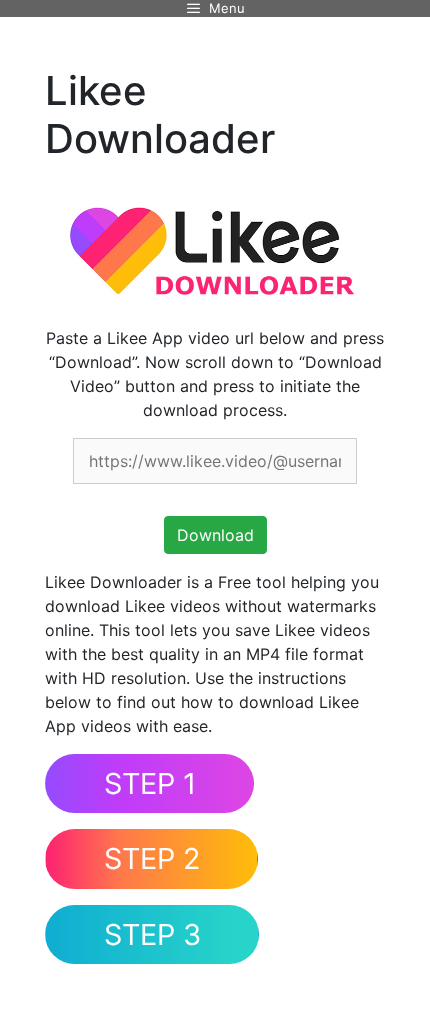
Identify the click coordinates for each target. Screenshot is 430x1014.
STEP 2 (152, 858)
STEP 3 (152, 934)
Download (215, 535)
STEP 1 (150, 783)
